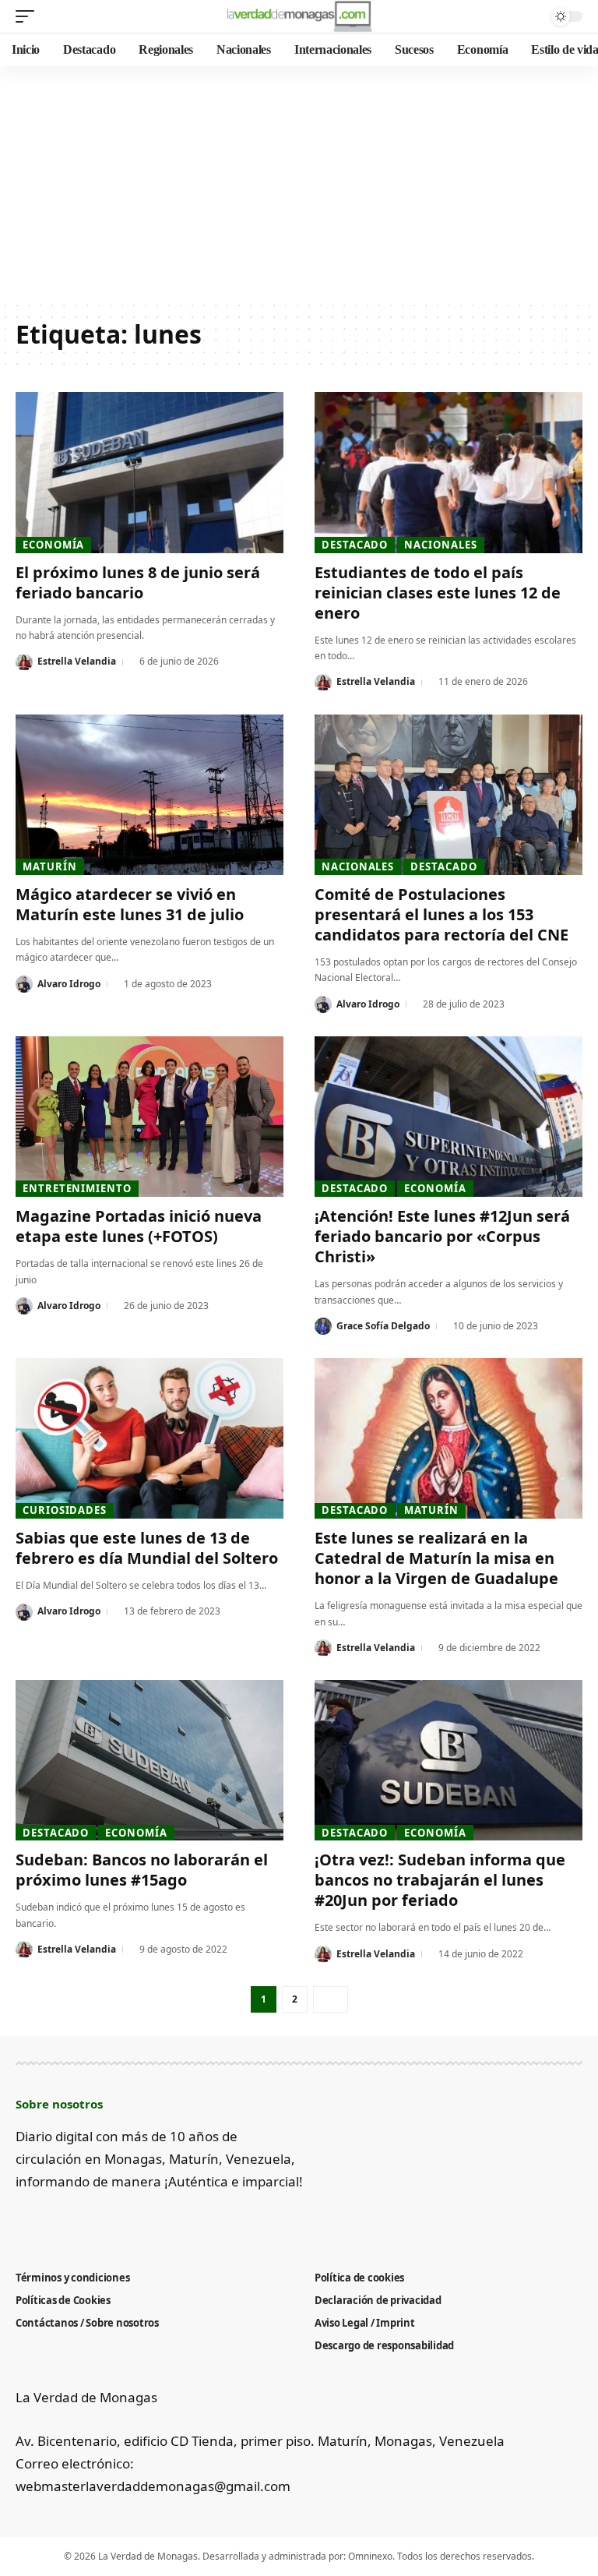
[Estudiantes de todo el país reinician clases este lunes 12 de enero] (448, 472)
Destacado (355, 545)
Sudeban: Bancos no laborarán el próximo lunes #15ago (142, 1870)
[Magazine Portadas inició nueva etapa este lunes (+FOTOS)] (149, 1117)
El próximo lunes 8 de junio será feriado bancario (138, 582)
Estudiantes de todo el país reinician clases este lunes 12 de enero (438, 593)
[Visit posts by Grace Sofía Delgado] (323, 1326)
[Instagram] (102, 2220)
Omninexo (370, 2556)
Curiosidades (65, 1510)
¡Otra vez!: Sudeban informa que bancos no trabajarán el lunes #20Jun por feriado (440, 1880)
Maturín (49, 866)
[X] (50, 2220)
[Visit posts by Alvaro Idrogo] (24, 984)
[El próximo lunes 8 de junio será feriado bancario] (149, 472)
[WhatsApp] (153, 2220)
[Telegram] (127, 2220)
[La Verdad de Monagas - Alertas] (299, 16)
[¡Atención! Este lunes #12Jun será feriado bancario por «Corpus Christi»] (448, 1117)
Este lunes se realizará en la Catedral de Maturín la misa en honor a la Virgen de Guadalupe (436, 1558)
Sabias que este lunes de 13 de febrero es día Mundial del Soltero (147, 1548)
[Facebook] (25, 2220)
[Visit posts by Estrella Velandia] (24, 662)
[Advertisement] (299, 183)
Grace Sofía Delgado (383, 1326)
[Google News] (76, 2220)
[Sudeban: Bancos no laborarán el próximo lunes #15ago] (149, 1760)
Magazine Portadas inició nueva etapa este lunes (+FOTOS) (139, 1226)
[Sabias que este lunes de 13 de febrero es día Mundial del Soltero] (149, 1438)
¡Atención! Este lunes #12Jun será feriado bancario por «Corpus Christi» (442, 1236)
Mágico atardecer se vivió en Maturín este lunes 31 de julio (130, 904)
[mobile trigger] (29, 16)
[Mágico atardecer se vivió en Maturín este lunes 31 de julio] (149, 795)
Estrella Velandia (77, 661)
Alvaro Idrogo (69, 984)
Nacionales (440, 545)
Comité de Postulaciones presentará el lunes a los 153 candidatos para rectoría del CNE (441, 914)
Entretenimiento (77, 1188)
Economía (53, 545)
